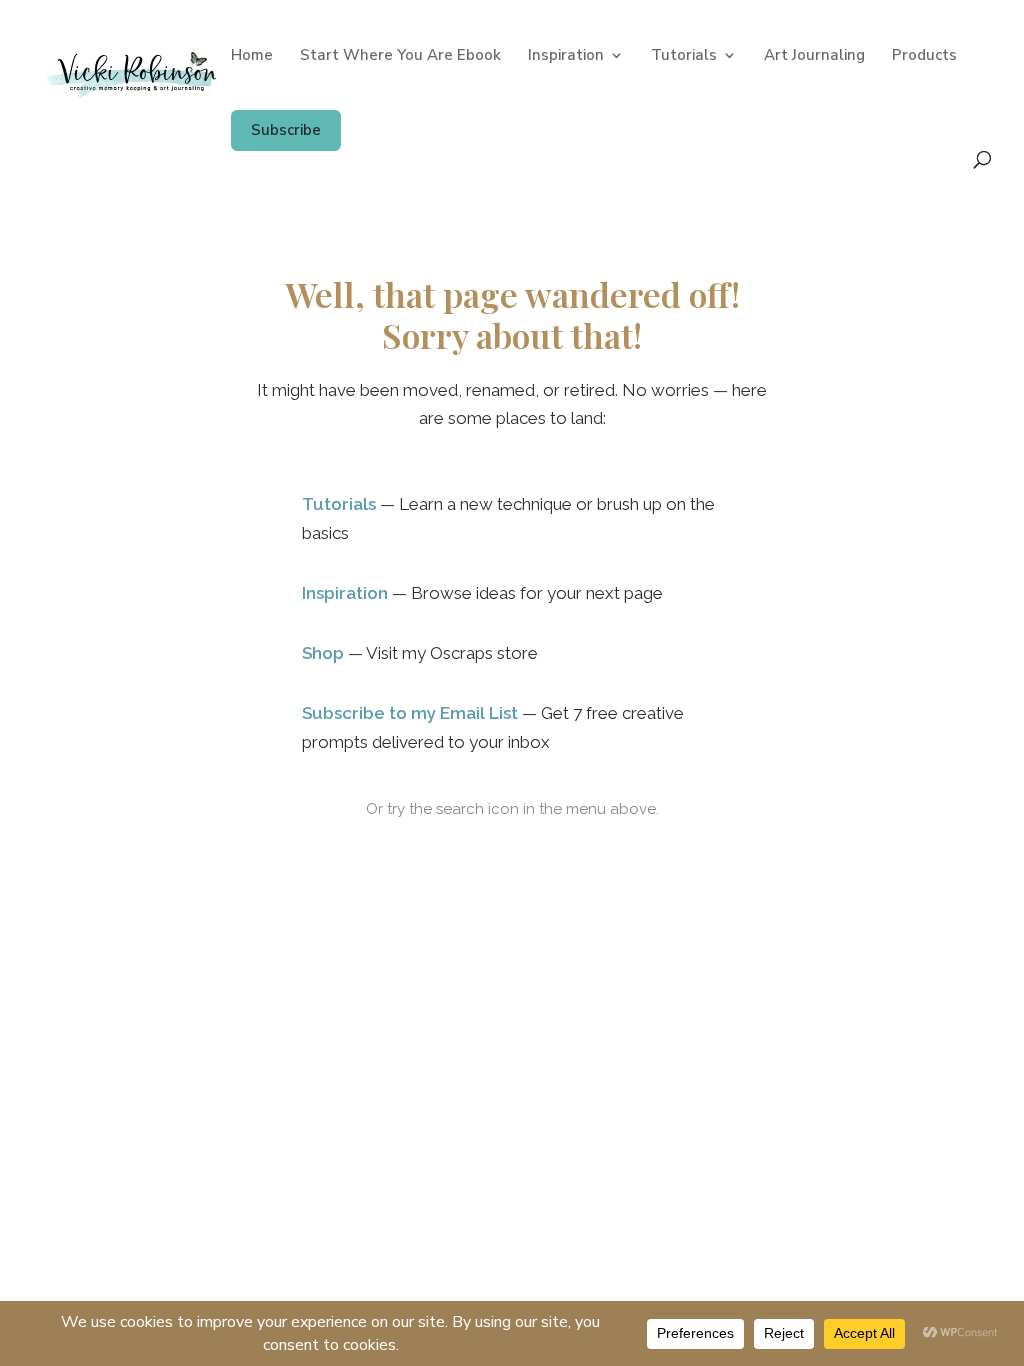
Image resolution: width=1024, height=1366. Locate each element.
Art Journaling (814, 56)
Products (924, 56)
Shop (323, 653)
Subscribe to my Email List (410, 713)
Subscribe (286, 130)
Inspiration (566, 56)
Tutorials (684, 56)
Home (252, 56)
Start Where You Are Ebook (400, 56)
